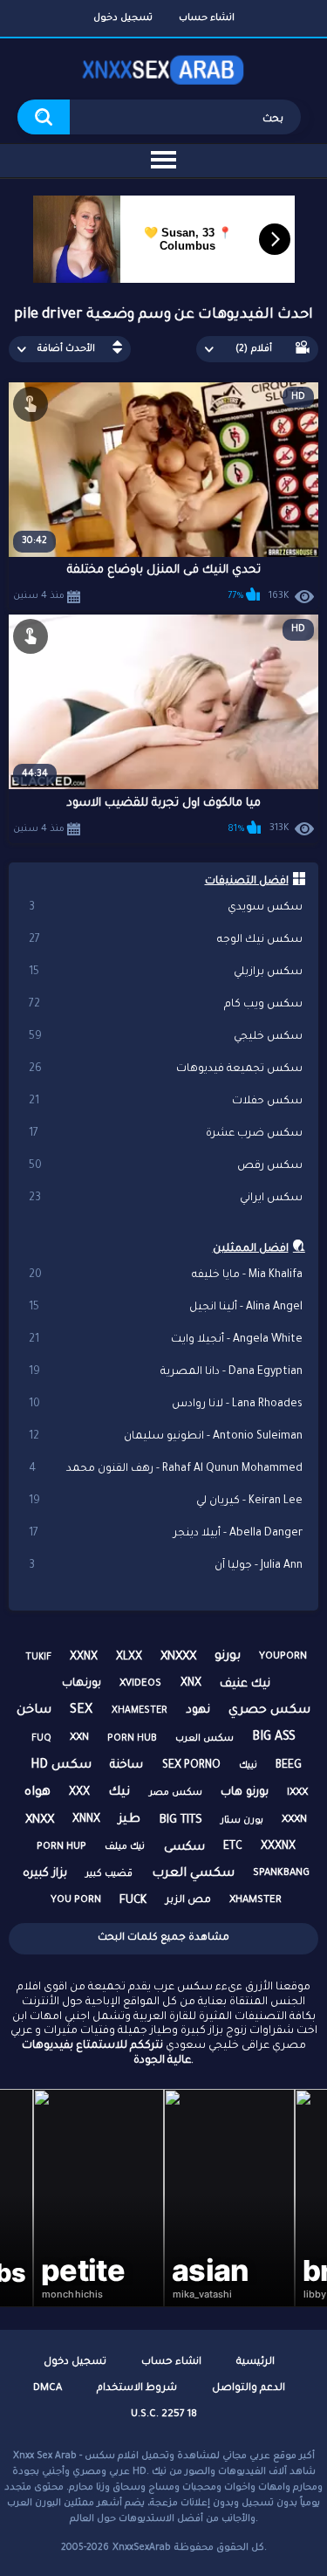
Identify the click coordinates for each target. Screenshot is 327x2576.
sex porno (191, 1766)
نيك (119, 1793)
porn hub (132, 1739)
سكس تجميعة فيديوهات (166, 1069)
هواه (37, 1793)
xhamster (255, 1901)
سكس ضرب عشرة (166, 1134)
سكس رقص (166, 1166)
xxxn (294, 1820)
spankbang (281, 1874)
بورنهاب (82, 1684)
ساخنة (126, 1765)
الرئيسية (255, 2363)
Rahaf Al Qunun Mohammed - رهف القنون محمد (166, 1469)
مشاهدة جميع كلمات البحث (163, 1938)
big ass (274, 1738)
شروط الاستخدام (137, 2389)
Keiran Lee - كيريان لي (166, 1501)
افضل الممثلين (251, 1249)
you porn (76, 1901)
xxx (79, 1793)
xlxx (129, 1658)
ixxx (297, 1793)
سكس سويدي (166, 908)
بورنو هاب (245, 1793)
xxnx (84, 1658)
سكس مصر (176, 1793)
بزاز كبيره (45, 1874)
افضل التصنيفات (247, 882)
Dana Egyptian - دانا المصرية (166, 1372)
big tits (181, 1820)
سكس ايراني (166, 1199)
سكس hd (61, 1766)
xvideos (140, 1684)
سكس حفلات (166, 1102)
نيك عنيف (245, 1684)
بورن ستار (242, 1821)
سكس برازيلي (166, 972)
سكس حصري (269, 1711)
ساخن (34, 1711)
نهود (198, 1710)
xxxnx (278, 1847)
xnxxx (178, 1657)
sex (81, 1711)
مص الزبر (188, 1901)
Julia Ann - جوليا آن (166, 1566)
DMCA (48, 2389)
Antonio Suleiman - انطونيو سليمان (166, 1437)
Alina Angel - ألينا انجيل (166, 1308)
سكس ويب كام (166, 1005)
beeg (289, 1766)
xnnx (86, 1820)
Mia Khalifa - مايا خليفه (166, 1275)
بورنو (228, 1657)
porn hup (61, 1848)
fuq (41, 1739)
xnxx (40, 1820)
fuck (133, 1901)
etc (233, 1847)
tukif (38, 1658)
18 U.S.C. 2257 (164, 2415)
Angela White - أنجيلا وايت (166, 1340)
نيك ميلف (125, 1847)
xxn (79, 1738)
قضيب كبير (109, 1874)
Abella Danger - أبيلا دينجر (166, 1534)
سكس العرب (204, 1739)
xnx (191, 1684)
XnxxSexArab (142, 2548)
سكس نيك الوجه (166, 940)
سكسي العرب (193, 1874)
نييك (248, 1766)
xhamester (140, 1711)
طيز (129, 1820)
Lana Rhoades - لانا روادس (166, 1405)
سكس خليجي (166, 1037)
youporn (283, 1657)
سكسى (184, 1848)
